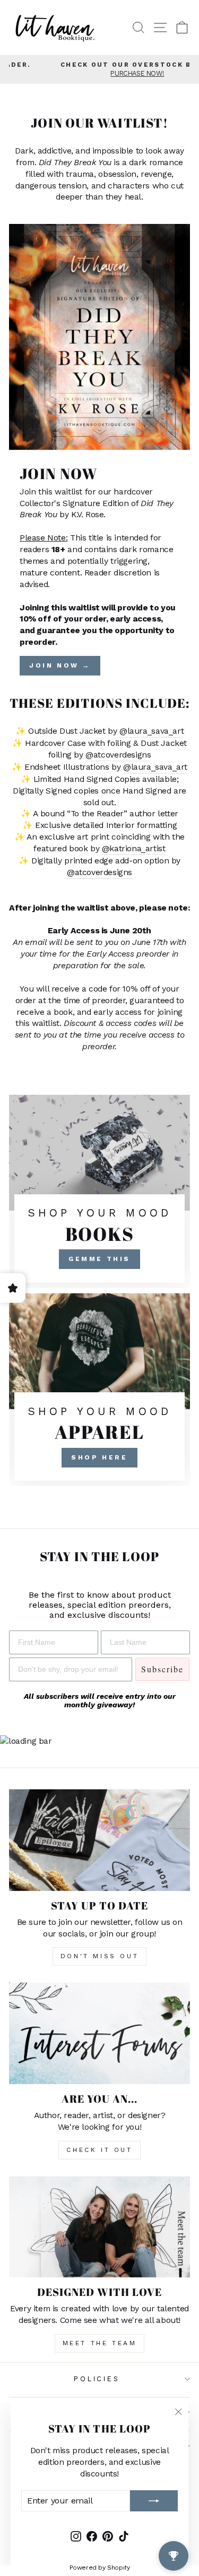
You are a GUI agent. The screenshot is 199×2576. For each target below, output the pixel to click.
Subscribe (162, 1669)
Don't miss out (99, 1956)
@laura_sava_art (152, 731)
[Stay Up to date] (99, 1840)
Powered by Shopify (100, 2568)
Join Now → (60, 665)
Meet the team (100, 2343)
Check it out (99, 2150)
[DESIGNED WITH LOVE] (99, 2227)
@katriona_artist (134, 848)
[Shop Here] (99, 1390)
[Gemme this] (99, 1191)
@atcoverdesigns (118, 755)
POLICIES (97, 2379)
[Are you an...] (99, 2033)
